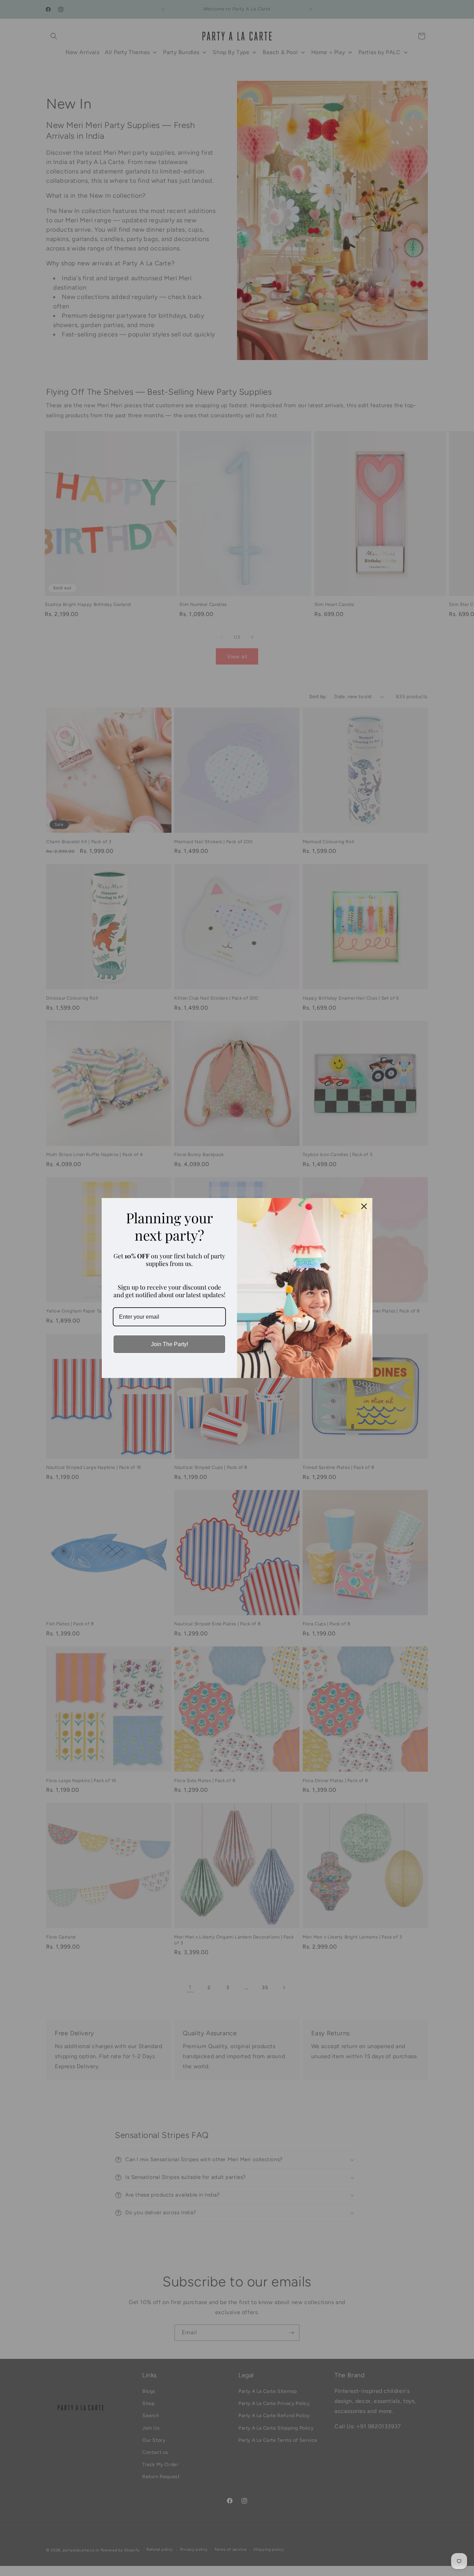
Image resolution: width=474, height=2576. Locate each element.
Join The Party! (170, 1344)
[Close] (364, 1206)
